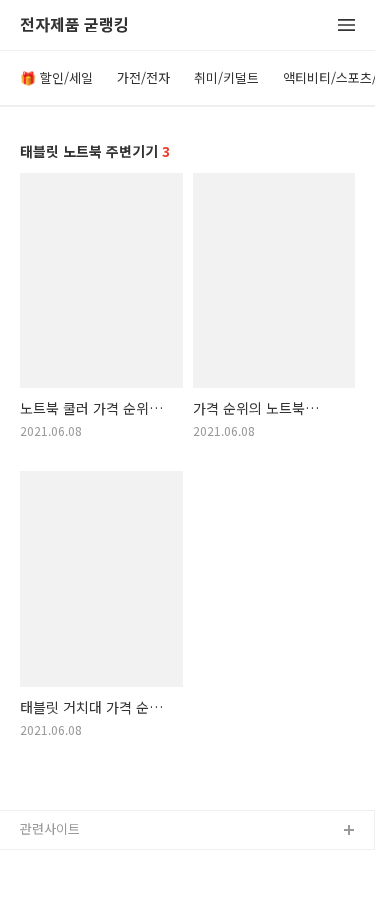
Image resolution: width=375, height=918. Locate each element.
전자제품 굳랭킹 (74, 25)
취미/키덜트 (226, 77)
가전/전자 (143, 77)
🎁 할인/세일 (56, 77)
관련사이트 (50, 828)
